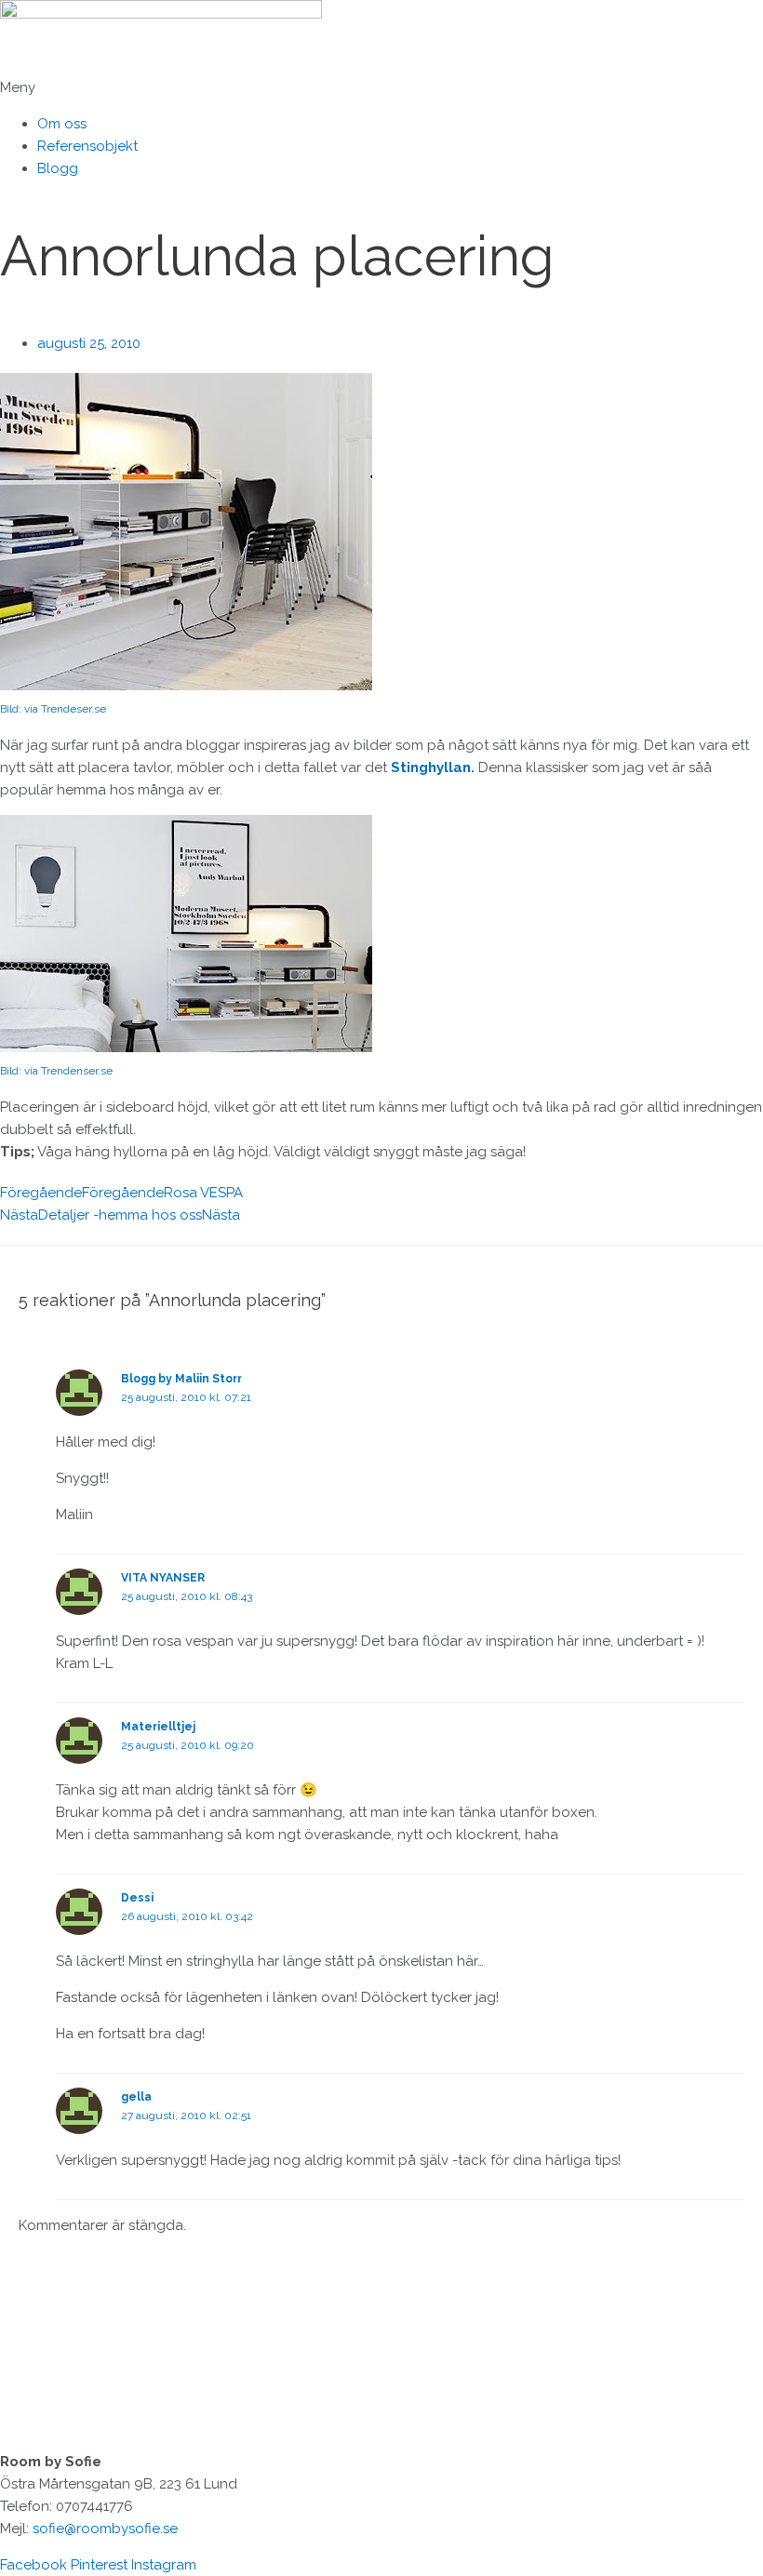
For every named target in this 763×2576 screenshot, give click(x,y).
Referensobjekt (87, 146)
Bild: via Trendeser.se (53, 709)
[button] (381, 87)
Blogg (58, 168)
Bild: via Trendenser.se (56, 1071)
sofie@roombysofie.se (105, 2529)
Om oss (62, 124)
